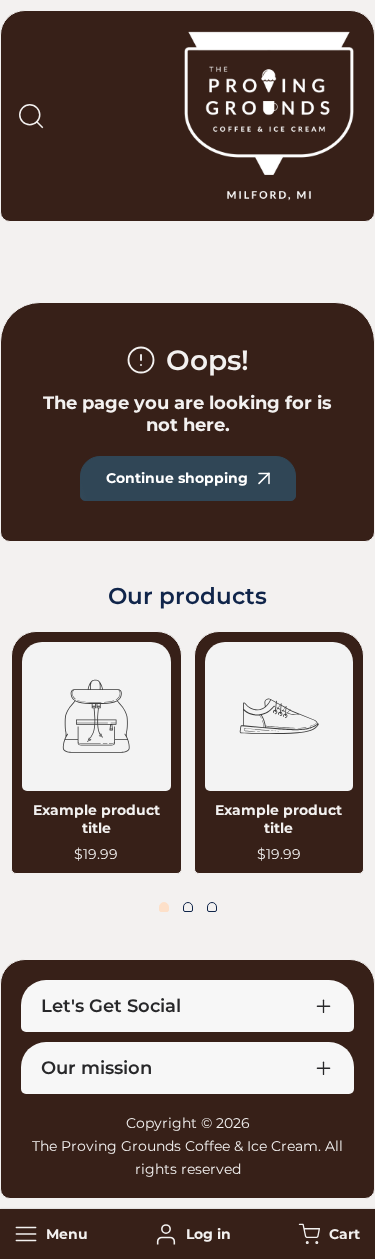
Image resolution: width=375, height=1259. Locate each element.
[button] (327, 1234)
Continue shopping (177, 478)
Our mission (96, 1068)
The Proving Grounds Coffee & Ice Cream (175, 1146)
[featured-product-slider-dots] (164, 907)
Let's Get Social (111, 1006)
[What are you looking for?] (31, 116)
